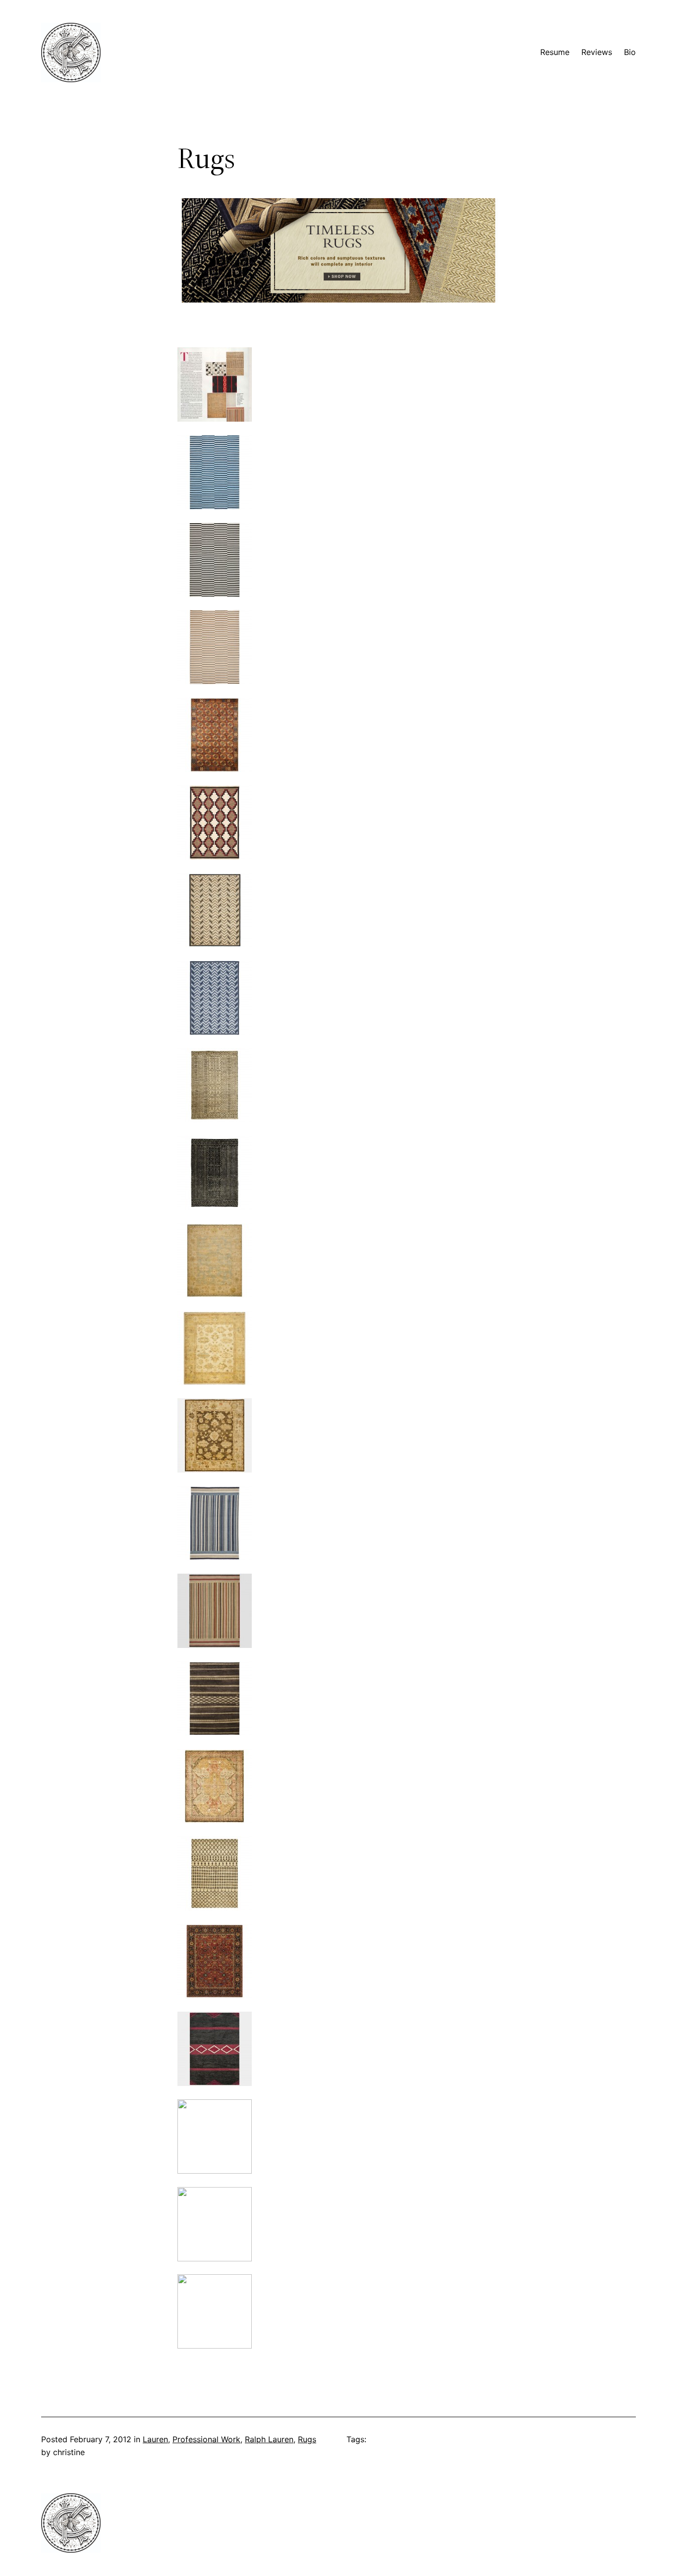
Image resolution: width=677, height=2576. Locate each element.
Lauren (155, 2439)
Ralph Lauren (269, 2439)
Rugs (307, 2439)
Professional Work (206, 2439)
